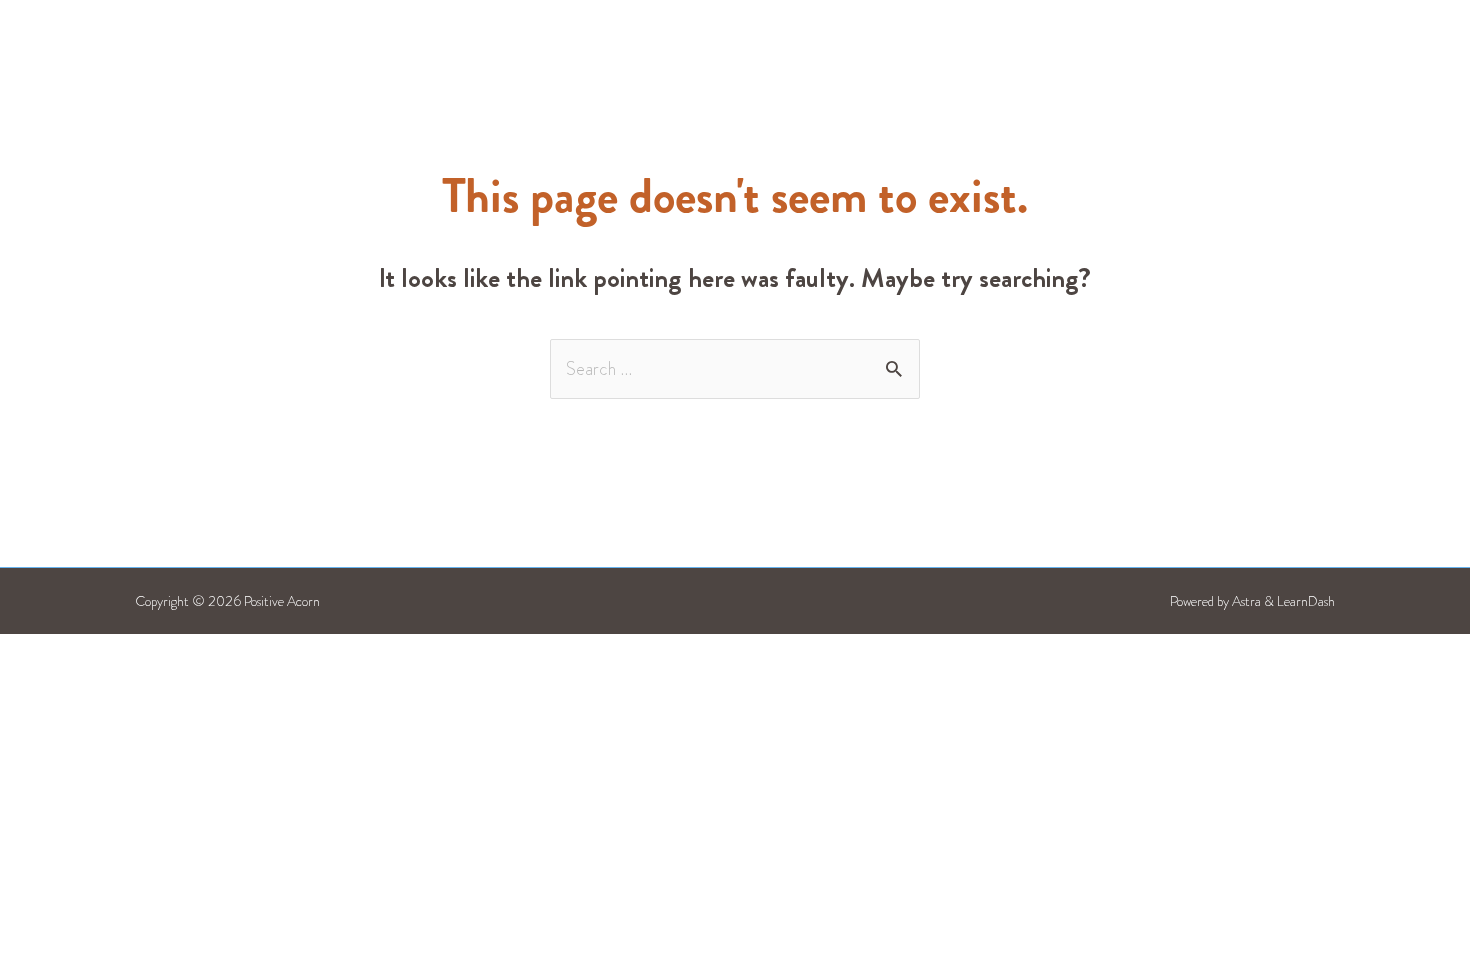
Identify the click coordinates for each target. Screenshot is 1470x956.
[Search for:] (735, 369)
